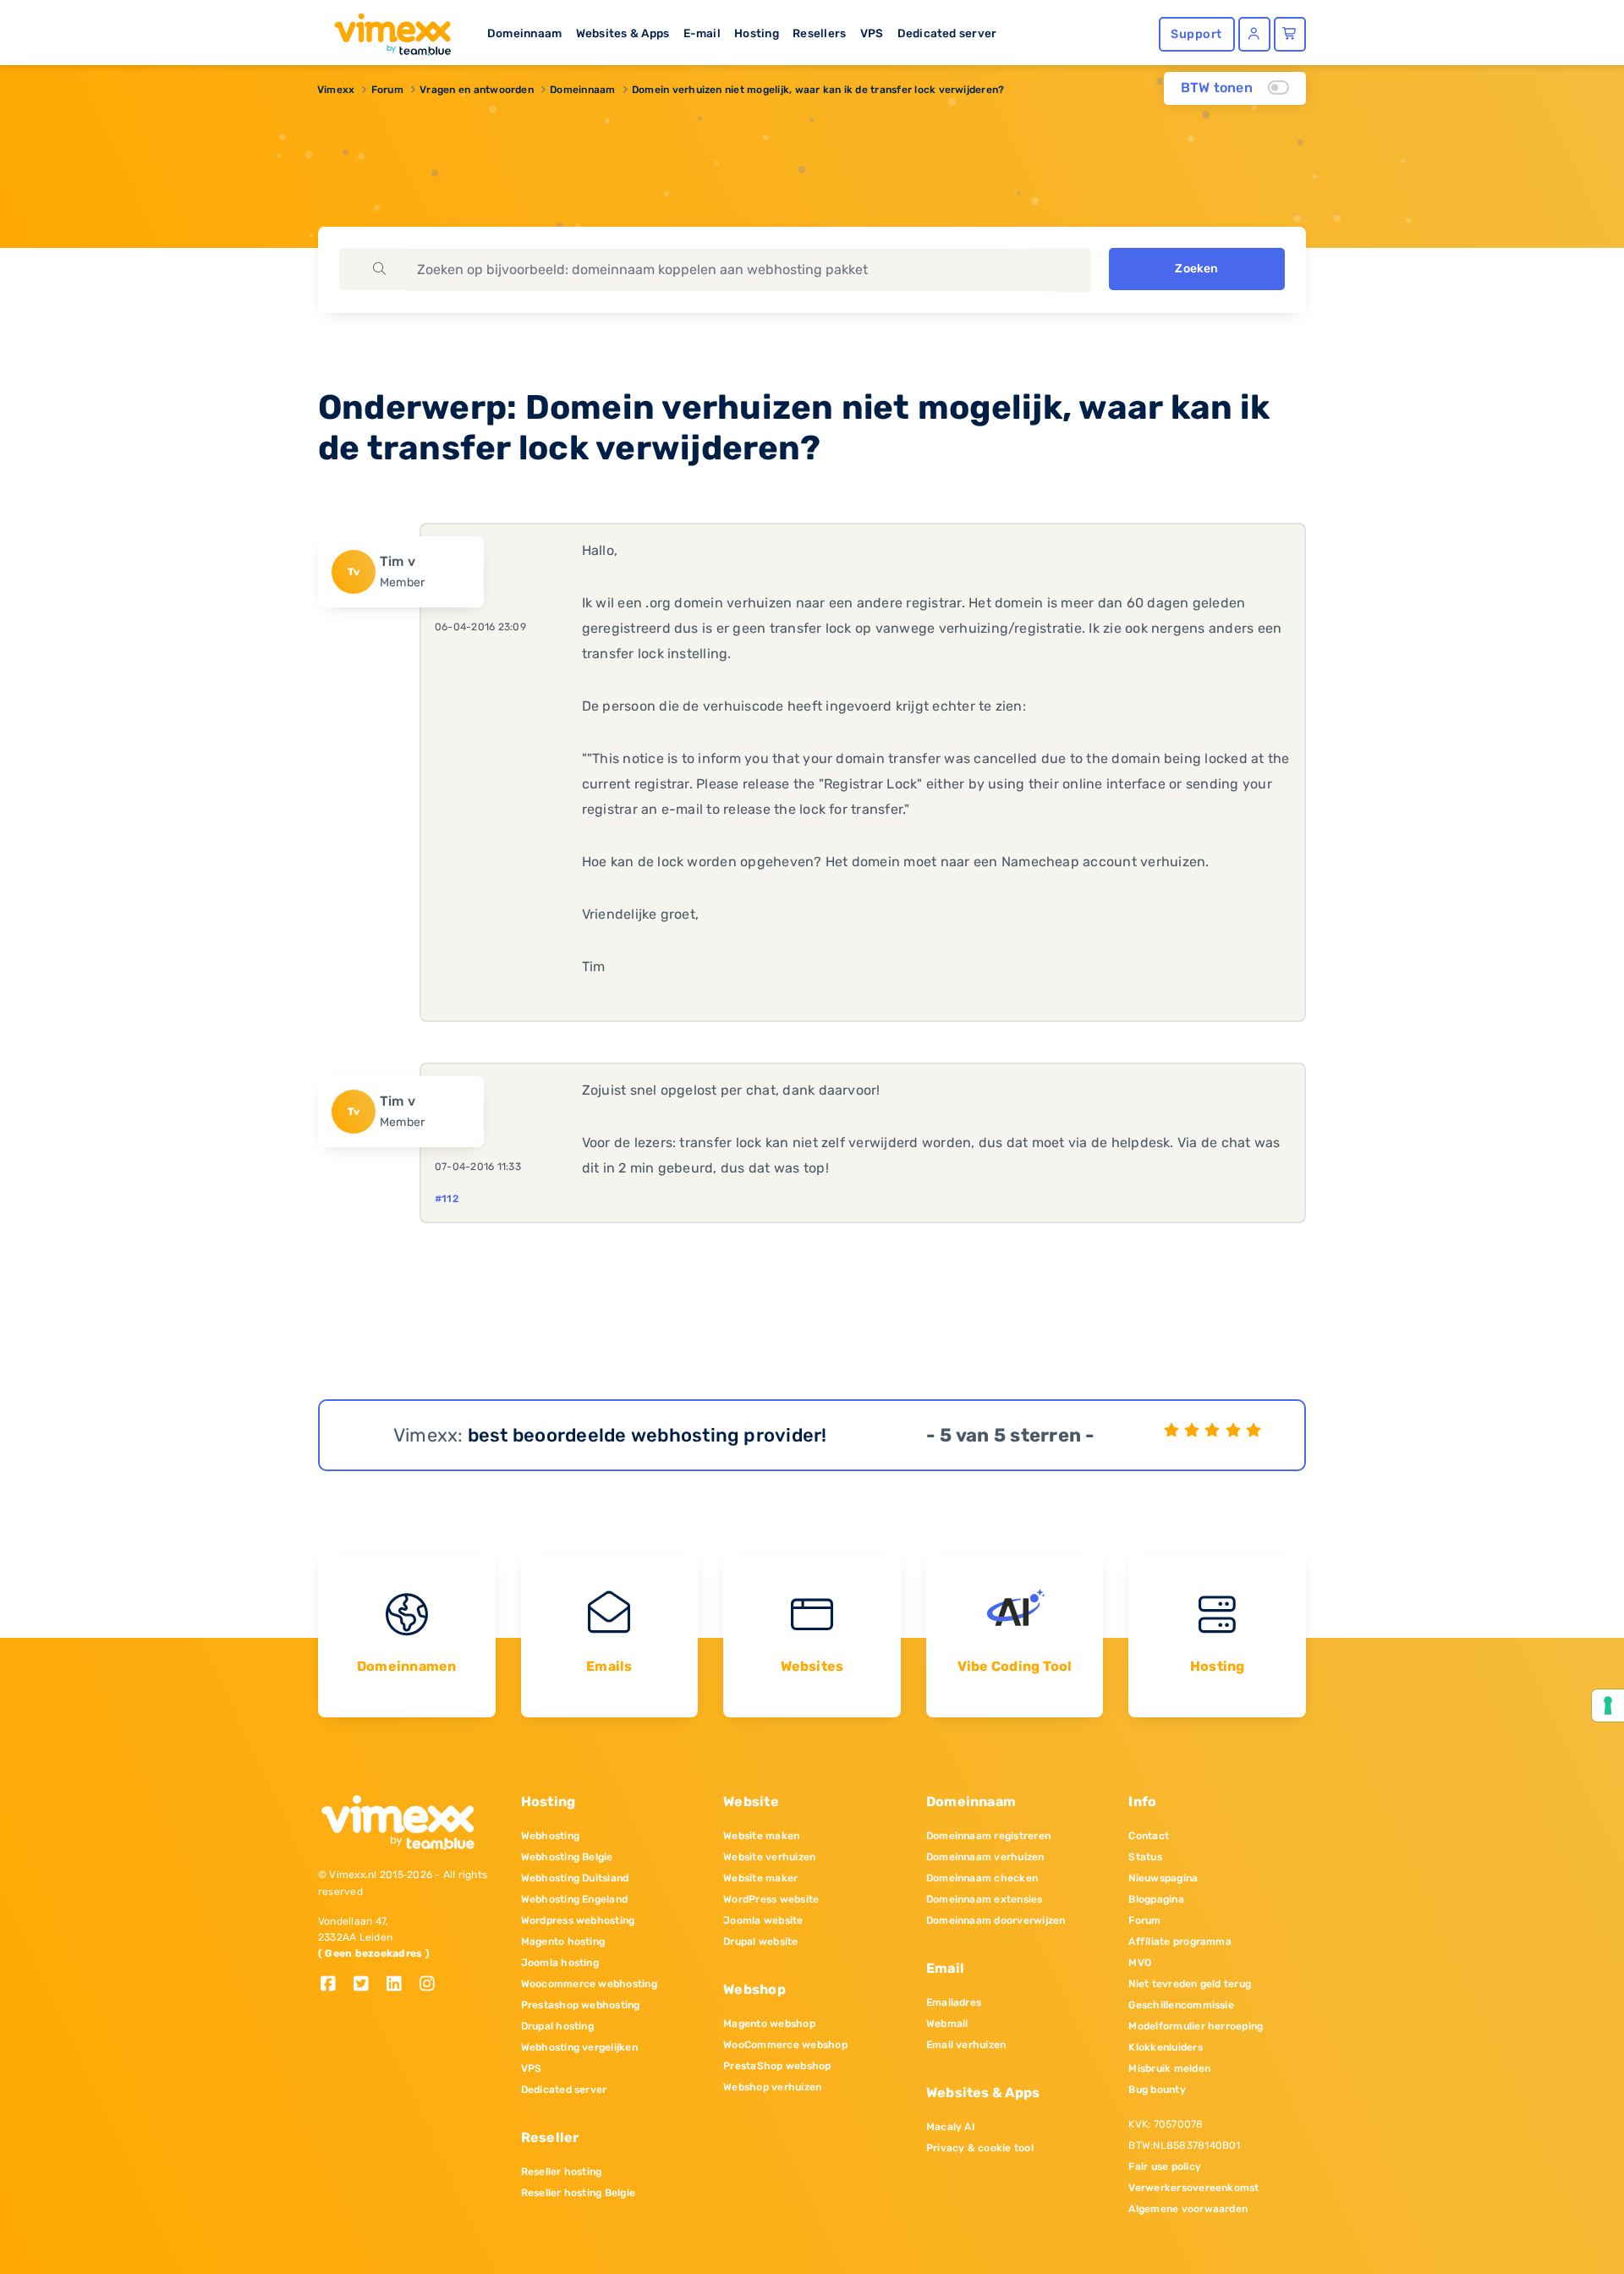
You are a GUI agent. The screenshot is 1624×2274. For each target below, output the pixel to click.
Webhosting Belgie (567, 1857)
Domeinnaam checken (982, 1878)
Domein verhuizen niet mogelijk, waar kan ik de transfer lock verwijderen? (818, 90)
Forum (387, 90)
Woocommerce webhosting (589, 1984)
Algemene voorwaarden (1188, 2209)
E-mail (702, 33)
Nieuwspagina (1163, 1878)
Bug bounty (1157, 2090)
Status (1145, 1857)
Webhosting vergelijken (579, 2047)
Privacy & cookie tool (980, 2148)
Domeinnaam (524, 33)
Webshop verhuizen (772, 2087)
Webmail (947, 2024)
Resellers (819, 33)
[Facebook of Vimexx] (335, 1985)
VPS (872, 33)
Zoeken (1196, 269)
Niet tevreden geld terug (1190, 1984)
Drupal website (760, 1942)
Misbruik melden (1169, 2068)
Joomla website (763, 1920)
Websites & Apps (623, 33)
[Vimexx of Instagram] (432, 1985)
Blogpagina (1156, 1899)
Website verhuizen (769, 1857)
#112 (447, 1199)
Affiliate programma (1180, 1942)
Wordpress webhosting (578, 1920)
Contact (1149, 1836)
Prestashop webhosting (581, 2005)
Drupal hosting (557, 2026)
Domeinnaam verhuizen (985, 1857)
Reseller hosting (562, 2172)
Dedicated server (947, 33)
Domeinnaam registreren (988, 1836)
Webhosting (550, 1836)
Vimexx (336, 90)
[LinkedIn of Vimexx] (401, 1985)
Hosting (757, 33)
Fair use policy (1165, 2167)
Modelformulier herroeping (1196, 2026)
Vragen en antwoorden (477, 90)
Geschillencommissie (1181, 2005)
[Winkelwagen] (1290, 34)
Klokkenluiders (1165, 2047)
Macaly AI (951, 2127)
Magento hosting (563, 1942)
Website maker (760, 1878)
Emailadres (954, 2002)
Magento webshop (769, 2024)
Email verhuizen (966, 2045)
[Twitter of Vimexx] (368, 1985)
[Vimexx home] (386, 30)
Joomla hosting (560, 1963)
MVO (1140, 1963)
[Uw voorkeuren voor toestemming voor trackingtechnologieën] (1608, 1705)
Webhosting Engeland (575, 1899)
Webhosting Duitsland (575, 1878)
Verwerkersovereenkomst (1193, 2188)
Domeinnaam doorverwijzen (996, 1920)
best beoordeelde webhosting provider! (647, 1435)
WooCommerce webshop (785, 2045)
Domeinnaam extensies (985, 1899)
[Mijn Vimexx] (1254, 34)
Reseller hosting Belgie (579, 2193)
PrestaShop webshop (777, 2066)
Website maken (761, 1836)
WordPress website (771, 1899)
